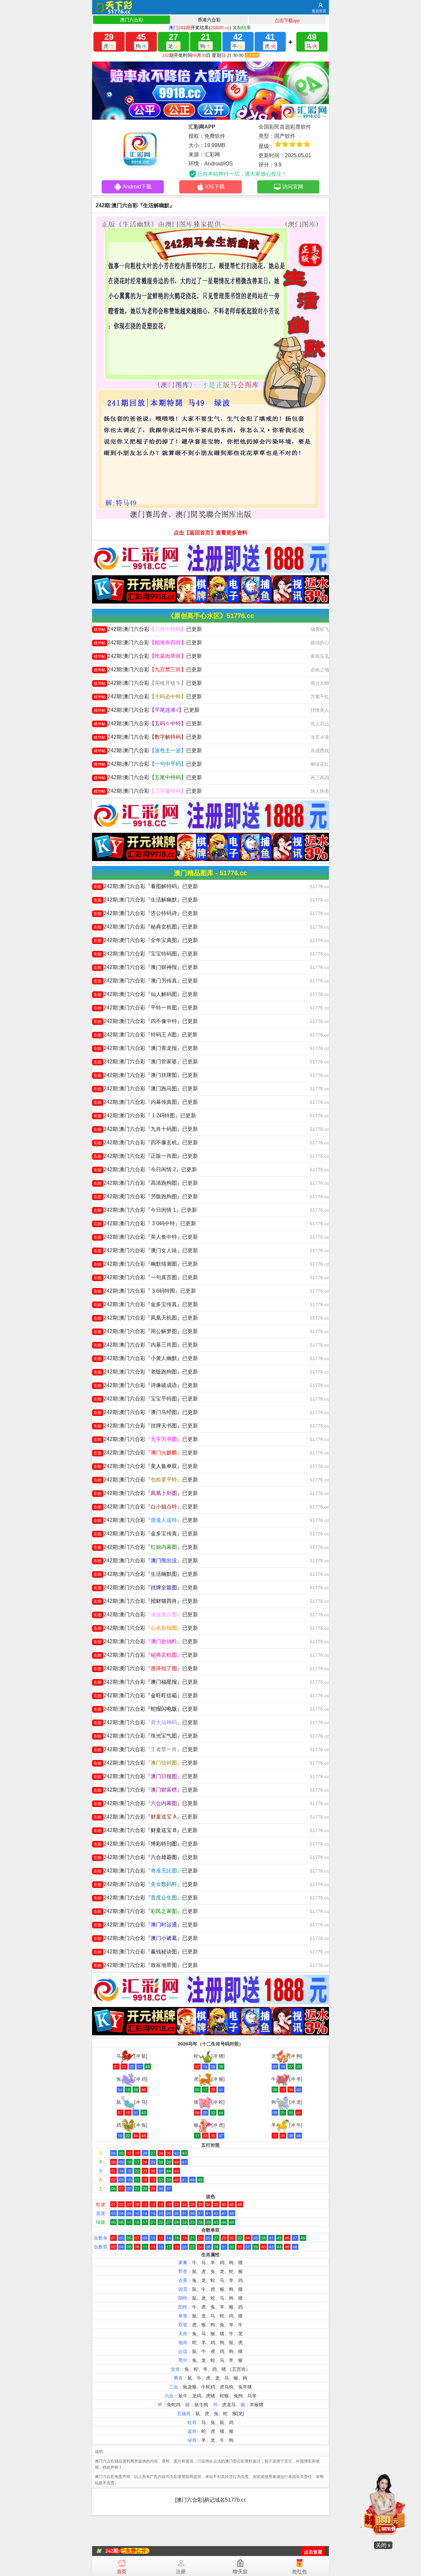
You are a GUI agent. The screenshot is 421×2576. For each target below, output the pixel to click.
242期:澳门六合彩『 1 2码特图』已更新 (145, 1115)
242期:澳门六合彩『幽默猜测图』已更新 (146, 1264)
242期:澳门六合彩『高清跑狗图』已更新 (146, 1183)
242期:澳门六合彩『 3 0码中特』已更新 (145, 1223)
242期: (113, 2551)
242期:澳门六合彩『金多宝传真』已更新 (146, 1304)
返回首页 (319, 11)
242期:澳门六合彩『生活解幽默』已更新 (146, 900)
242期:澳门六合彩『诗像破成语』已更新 (146, 1385)
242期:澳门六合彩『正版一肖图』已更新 (146, 1156)
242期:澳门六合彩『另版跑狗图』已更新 (146, 1196)
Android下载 (137, 187)
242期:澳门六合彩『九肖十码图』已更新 (146, 1129)
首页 (122, 2572)
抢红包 (299, 2572)
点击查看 (313, 2552)
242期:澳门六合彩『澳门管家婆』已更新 (146, 1062)
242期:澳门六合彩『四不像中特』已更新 (146, 1021)
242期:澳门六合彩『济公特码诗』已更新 (146, 913)
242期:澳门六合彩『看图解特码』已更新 (146, 886)
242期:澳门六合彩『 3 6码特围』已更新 (145, 1291)
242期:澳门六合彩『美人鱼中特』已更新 (146, 1237)
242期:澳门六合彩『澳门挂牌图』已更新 (146, 1075)
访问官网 (293, 187)
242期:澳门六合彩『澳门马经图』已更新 (146, 1412)
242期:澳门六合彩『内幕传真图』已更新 (146, 1102)
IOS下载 (215, 187)
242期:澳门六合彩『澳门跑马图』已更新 (146, 1089)
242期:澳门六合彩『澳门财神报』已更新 (146, 967)
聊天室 (240, 2572)
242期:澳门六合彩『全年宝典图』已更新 (146, 940)
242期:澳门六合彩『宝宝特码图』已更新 (146, 954)
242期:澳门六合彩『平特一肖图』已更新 (146, 1008)
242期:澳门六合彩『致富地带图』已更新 (146, 1965)
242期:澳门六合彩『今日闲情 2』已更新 (145, 1169)
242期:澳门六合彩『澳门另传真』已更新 (146, 981)
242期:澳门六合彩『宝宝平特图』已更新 (146, 1399)
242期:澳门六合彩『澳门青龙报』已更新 (146, 1048)
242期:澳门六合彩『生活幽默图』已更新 (146, 1574)
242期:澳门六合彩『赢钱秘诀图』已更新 (146, 1952)
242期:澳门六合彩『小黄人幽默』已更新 (146, 1358)
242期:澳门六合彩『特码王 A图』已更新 (146, 1035)
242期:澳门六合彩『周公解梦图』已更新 (146, 1331)
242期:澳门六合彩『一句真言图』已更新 (146, 1277)
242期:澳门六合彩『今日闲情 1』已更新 (145, 1210)
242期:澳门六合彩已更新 (148, 629)
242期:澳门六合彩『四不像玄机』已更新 (146, 1142)
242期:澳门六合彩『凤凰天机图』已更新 (146, 1318)
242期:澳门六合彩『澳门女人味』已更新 (146, 1250)
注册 (181, 2572)
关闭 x (383, 2545)
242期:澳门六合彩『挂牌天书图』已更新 (146, 1426)
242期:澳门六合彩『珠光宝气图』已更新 (146, 1736)
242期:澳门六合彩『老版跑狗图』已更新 (146, 1372)
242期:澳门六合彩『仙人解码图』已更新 (146, 994)
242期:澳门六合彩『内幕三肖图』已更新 (146, 1345)
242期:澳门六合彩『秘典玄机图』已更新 (146, 927)
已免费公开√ (135, 2551)
